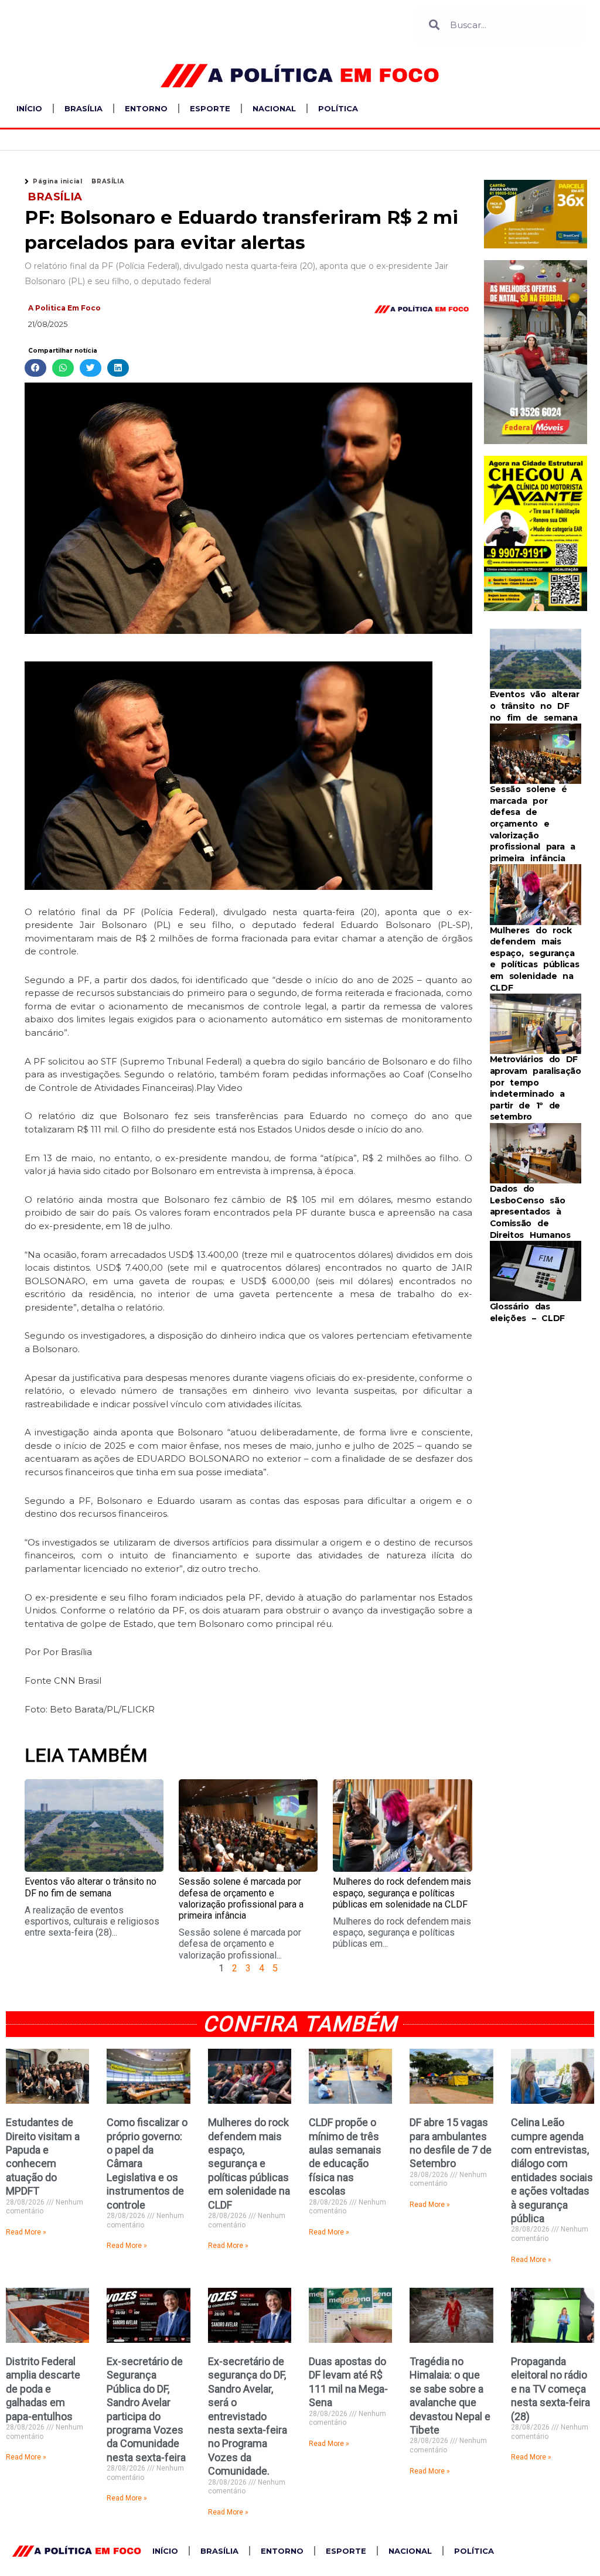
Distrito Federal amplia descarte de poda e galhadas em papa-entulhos (43, 2389)
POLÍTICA (338, 108)
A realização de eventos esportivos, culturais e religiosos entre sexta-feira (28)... (92, 1921)
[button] (35, 368)
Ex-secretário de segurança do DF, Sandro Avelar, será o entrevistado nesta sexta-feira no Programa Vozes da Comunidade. (248, 2416)
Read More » (26, 2232)
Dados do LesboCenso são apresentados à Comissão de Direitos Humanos (530, 1212)
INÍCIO (29, 108)
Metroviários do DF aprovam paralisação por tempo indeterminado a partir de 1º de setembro (536, 1088)
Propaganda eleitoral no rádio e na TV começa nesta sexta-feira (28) (550, 2389)
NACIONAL (274, 108)
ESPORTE (210, 108)
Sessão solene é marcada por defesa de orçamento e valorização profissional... (240, 1944)
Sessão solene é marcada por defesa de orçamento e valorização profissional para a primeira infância (241, 1898)
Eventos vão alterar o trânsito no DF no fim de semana (91, 1887)
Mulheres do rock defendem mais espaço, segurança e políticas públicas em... (402, 1932)
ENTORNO (146, 108)
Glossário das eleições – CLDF (528, 1312)
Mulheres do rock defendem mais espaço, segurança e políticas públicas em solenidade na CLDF (402, 1893)
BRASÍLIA (83, 108)
